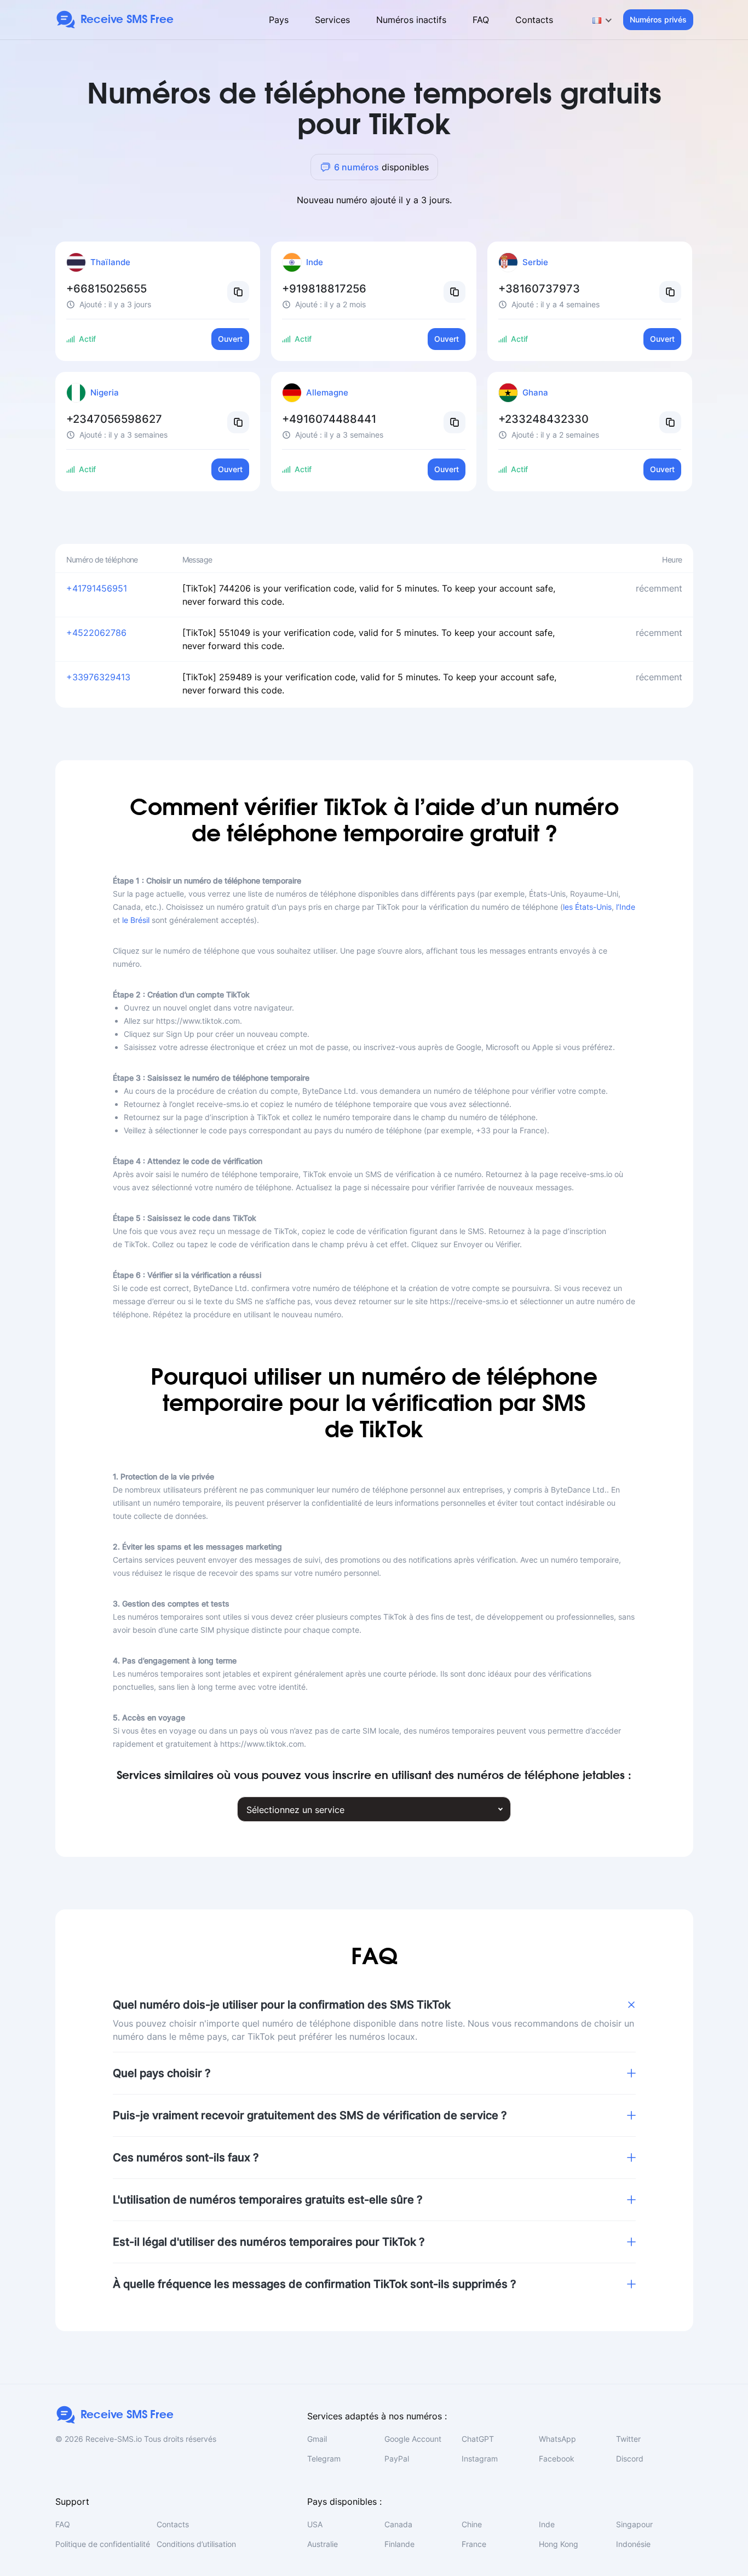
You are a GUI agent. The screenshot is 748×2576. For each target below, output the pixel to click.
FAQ (481, 20)
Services (332, 20)
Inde (547, 2524)
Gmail (317, 2439)
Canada (398, 2524)
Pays (279, 20)
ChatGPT (478, 2439)
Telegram (324, 2459)
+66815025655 (107, 289)
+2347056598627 (114, 419)
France (474, 2544)
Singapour (634, 2524)
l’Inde (626, 907)
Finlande (399, 2544)
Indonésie (633, 2544)
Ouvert (230, 339)
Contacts (534, 20)
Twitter (628, 2439)
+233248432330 (543, 419)
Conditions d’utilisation (196, 2544)
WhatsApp (557, 2439)
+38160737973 (539, 289)
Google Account (413, 2439)
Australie (323, 2544)
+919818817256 (324, 289)
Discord (630, 2459)
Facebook (557, 2459)
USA (315, 2524)
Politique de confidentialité (103, 2544)
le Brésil (136, 920)
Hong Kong (559, 2544)
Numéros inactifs (411, 20)
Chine (472, 2524)
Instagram (480, 2459)
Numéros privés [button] (658, 19)
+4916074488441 (329, 419)
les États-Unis (587, 907)
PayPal (397, 2459)
